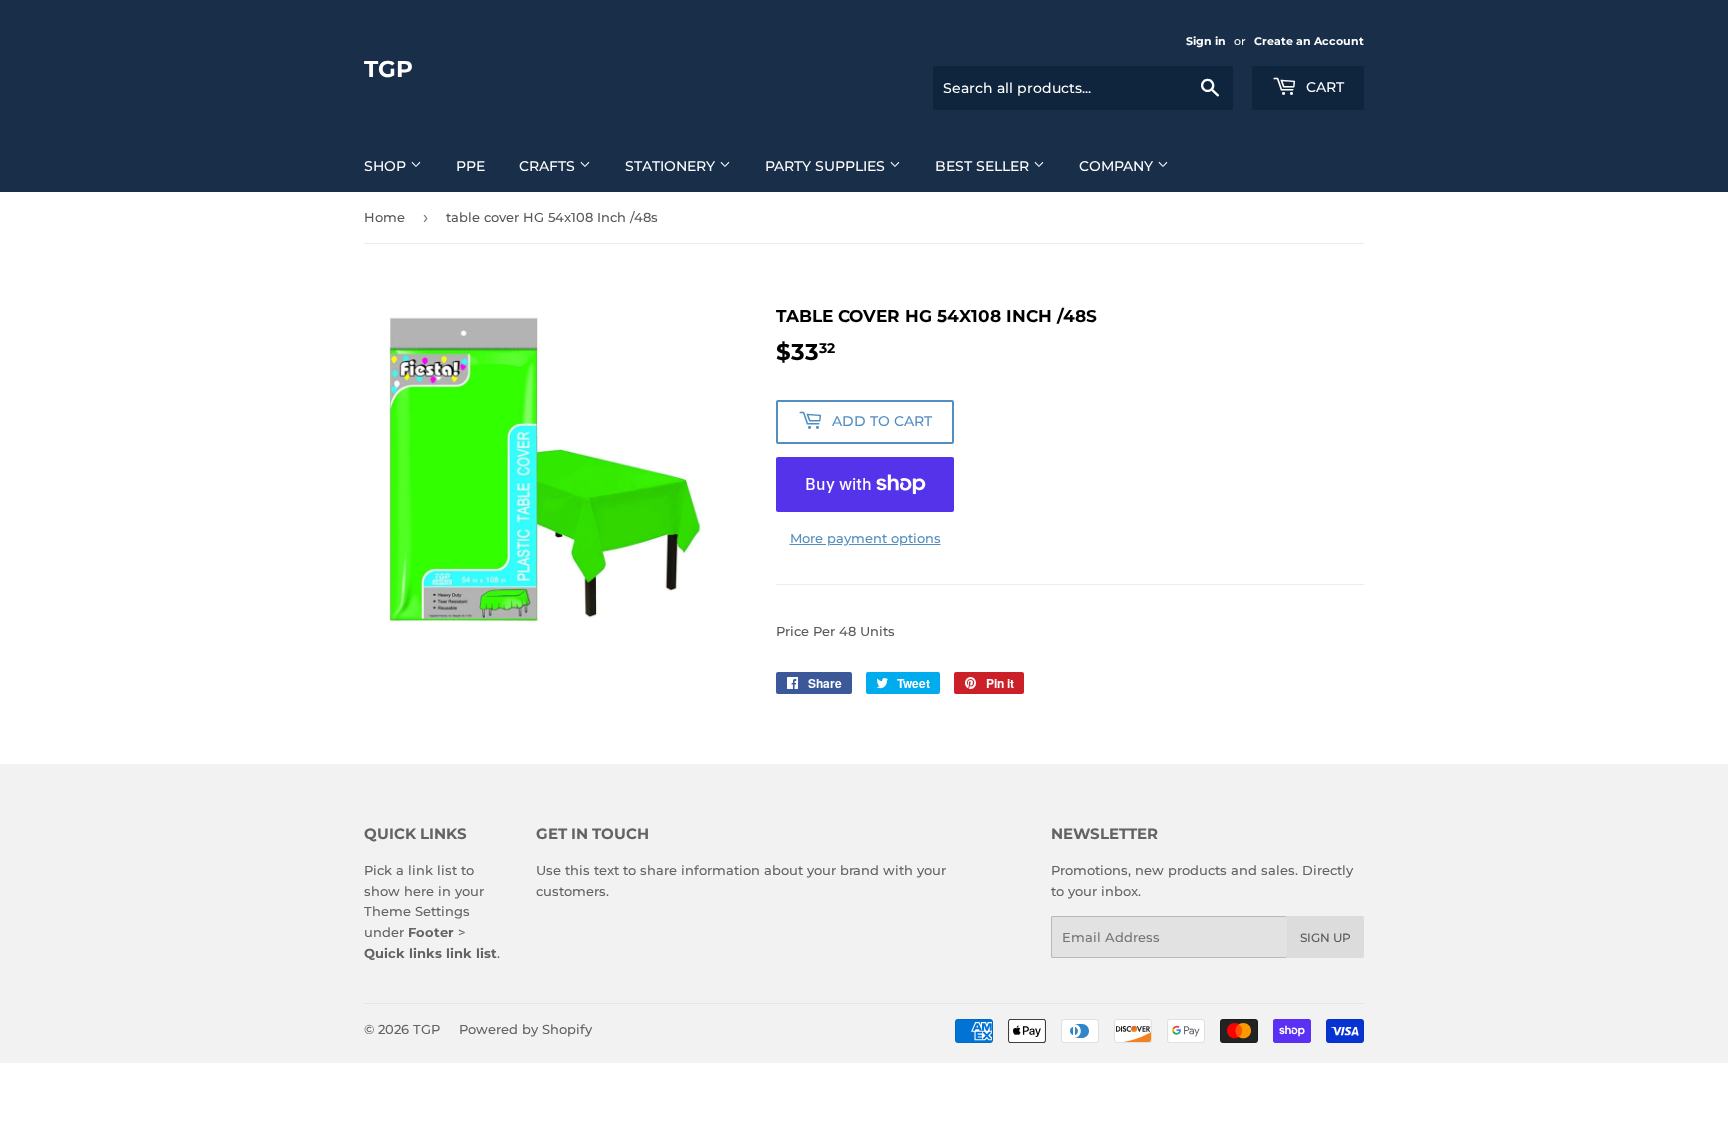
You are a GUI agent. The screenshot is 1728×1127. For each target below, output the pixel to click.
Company (1118, 166)
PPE (470, 166)
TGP (388, 69)
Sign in (1206, 41)
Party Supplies (827, 166)
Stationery (672, 166)
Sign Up (1325, 937)
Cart (1323, 87)
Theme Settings (417, 911)
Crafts (549, 166)
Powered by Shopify (525, 1029)
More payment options (865, 538)
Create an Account (1309, 41)
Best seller (984, 166)
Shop (387, 166)
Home (384, 217)
